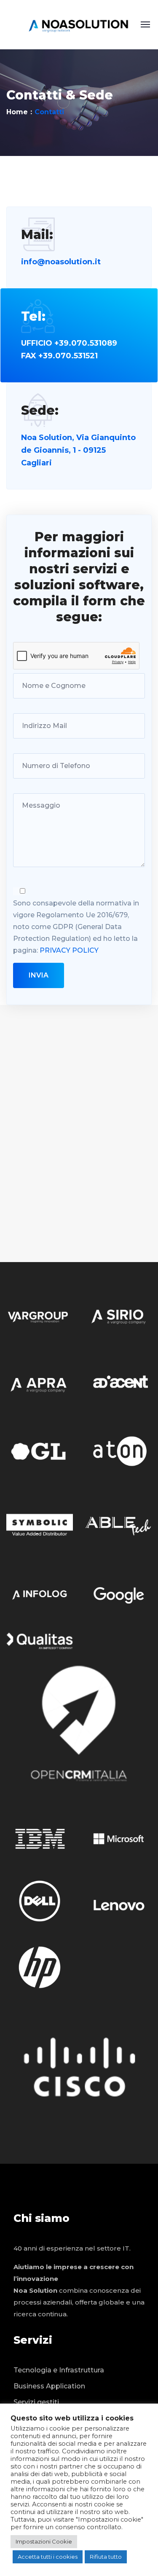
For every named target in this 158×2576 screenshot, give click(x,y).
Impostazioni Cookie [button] (44, 2541)
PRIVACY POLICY (69, 950)
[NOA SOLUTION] (79, 24)
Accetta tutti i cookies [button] (48, 2557)
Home (17, 112)
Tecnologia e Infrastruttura (59, 2370)
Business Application (49, 2386)
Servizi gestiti (36, 2402)
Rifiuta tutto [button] (106, 2557)
